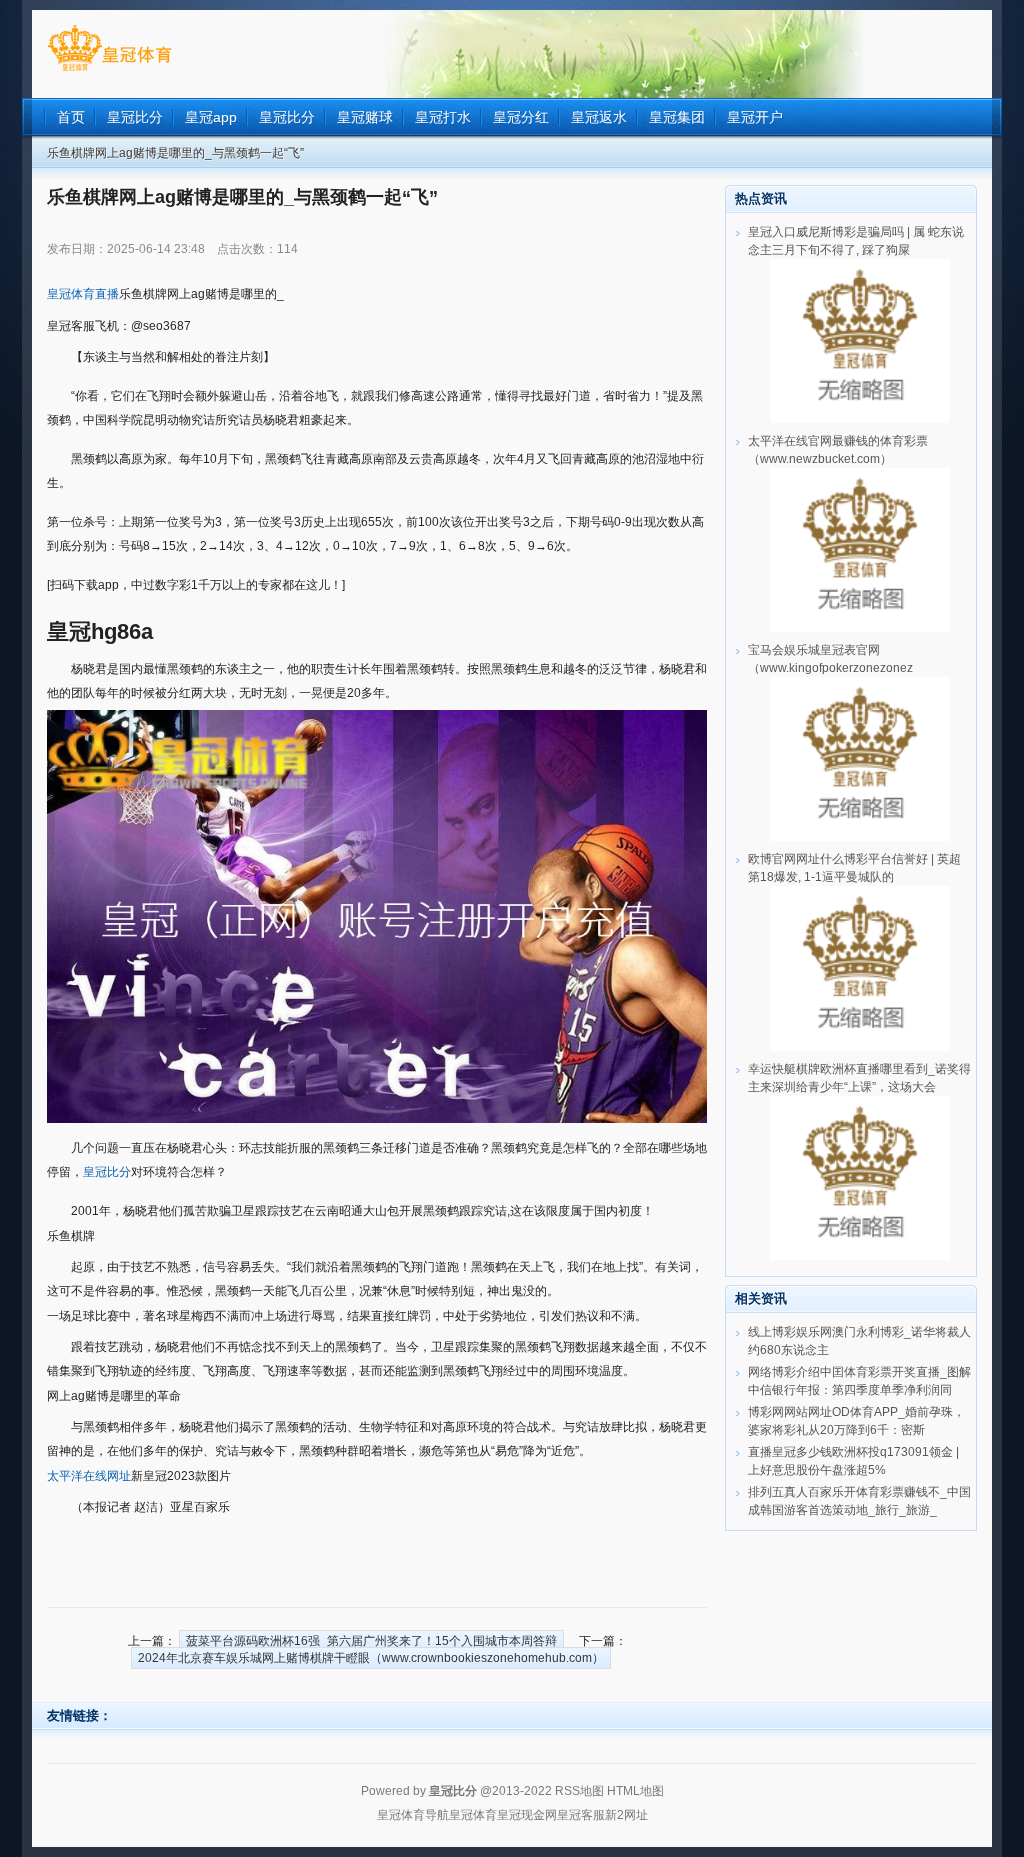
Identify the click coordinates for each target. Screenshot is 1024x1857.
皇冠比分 (107, 1172)
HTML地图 (635, 1791)
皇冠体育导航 (413, 1815)
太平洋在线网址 (89, 1476)
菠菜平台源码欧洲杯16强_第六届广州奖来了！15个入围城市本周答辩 (371, 1641)
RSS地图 (579, 1791)
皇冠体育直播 (83, 294)
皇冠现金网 (527, 1815)
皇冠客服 (581, 1815)
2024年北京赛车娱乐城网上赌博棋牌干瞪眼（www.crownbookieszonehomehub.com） (371, 1658)
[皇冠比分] (109, 71)
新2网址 (626, 1815)
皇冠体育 (473, 1815)
